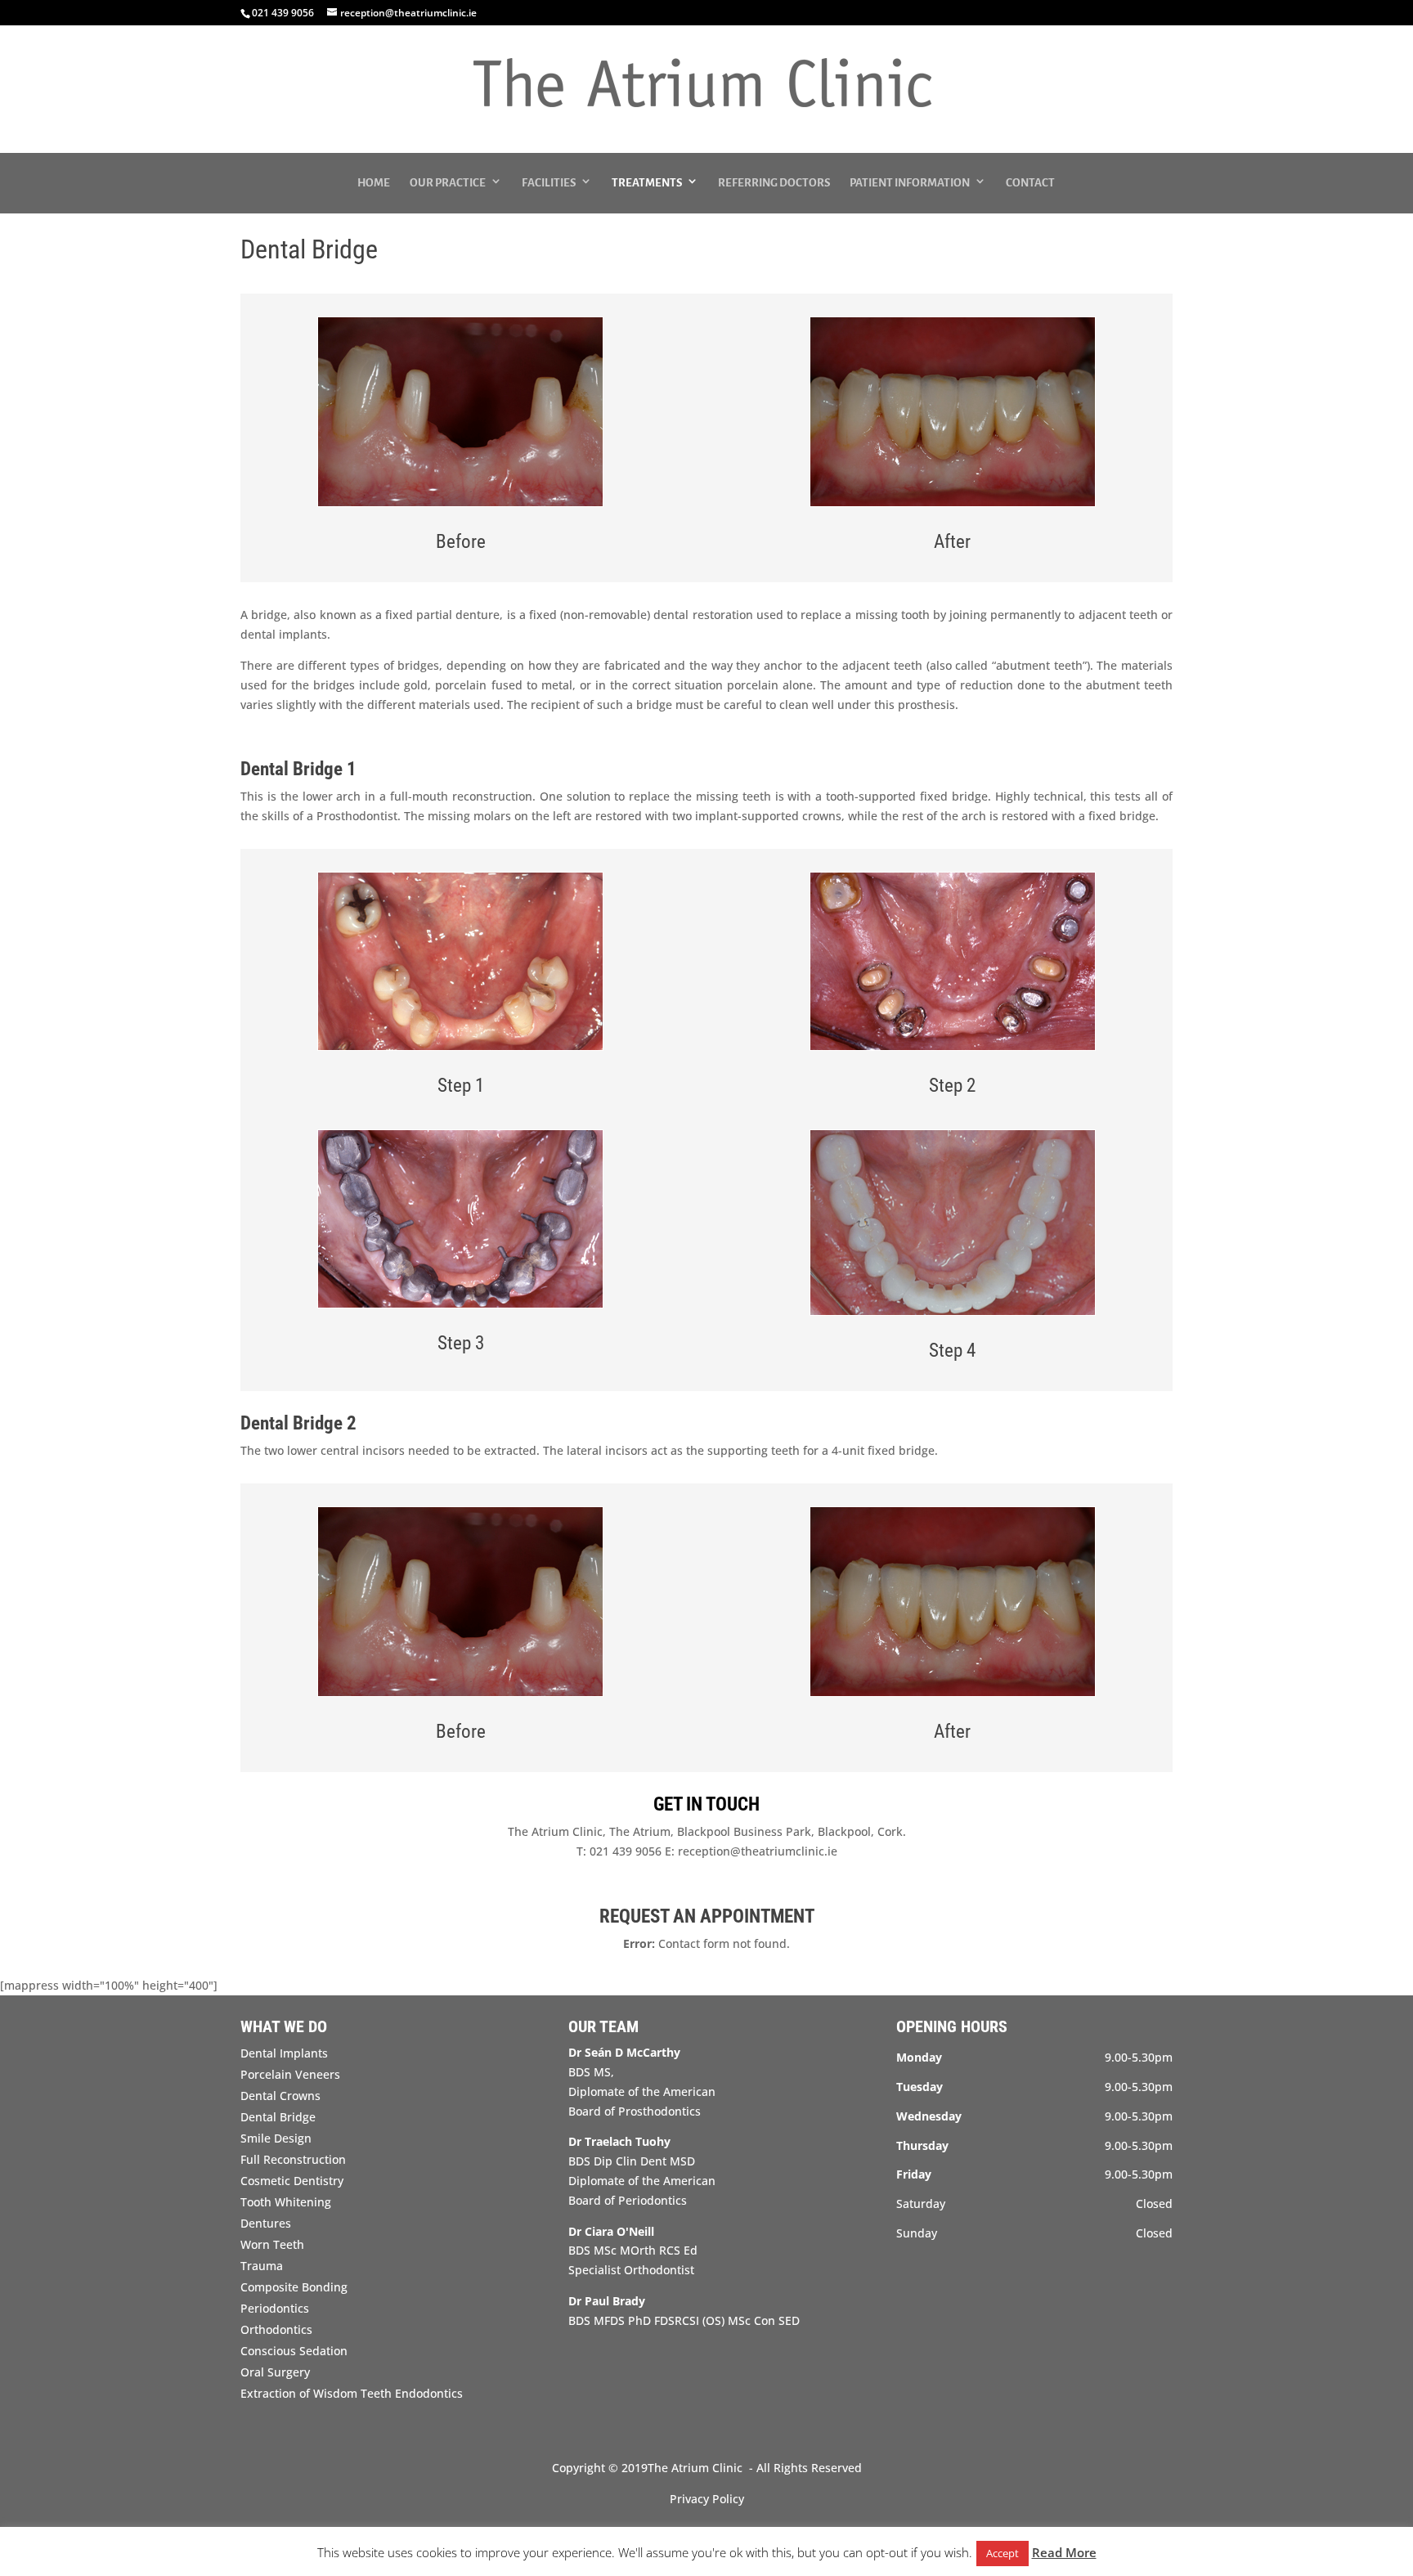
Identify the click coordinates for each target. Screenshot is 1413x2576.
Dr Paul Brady (607, 2301)
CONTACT (1030, 183)
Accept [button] (1003, 2553)
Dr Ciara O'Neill (611, 2231)
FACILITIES (549, 183)
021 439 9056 (624, 1851)
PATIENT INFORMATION (910, 183)
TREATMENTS (647, 183)
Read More (1064, 2552)
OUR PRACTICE (448, 183)
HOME (374, 183)
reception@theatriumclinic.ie (758, 1851)
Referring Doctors (774, 183)
